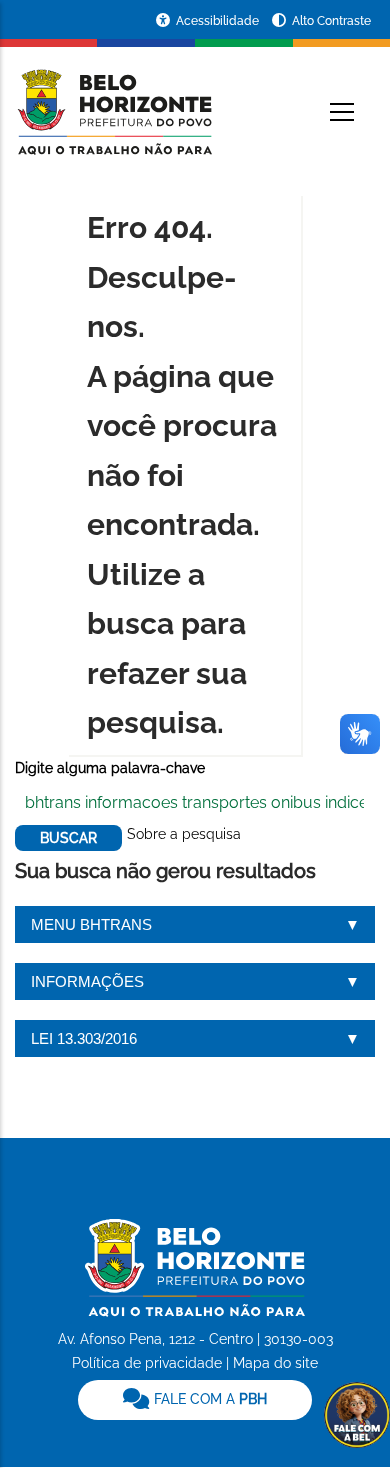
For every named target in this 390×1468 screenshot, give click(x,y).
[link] (195, 1400)
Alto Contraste (331, 21)
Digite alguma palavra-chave (110, 768)
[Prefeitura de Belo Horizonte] (113, 100)
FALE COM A (208, 1399)
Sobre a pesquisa (184, 834)
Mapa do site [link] (275, 1363)
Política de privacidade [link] (147, 1363)
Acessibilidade (219, 21)
